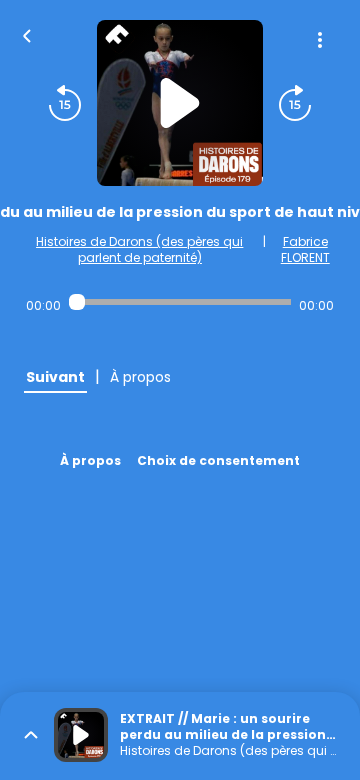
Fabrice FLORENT (305, 249)
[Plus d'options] (320, 40)
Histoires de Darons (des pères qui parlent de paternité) (139, 249)
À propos (90, 460)
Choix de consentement (218, 460)
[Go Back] (27, 34)
